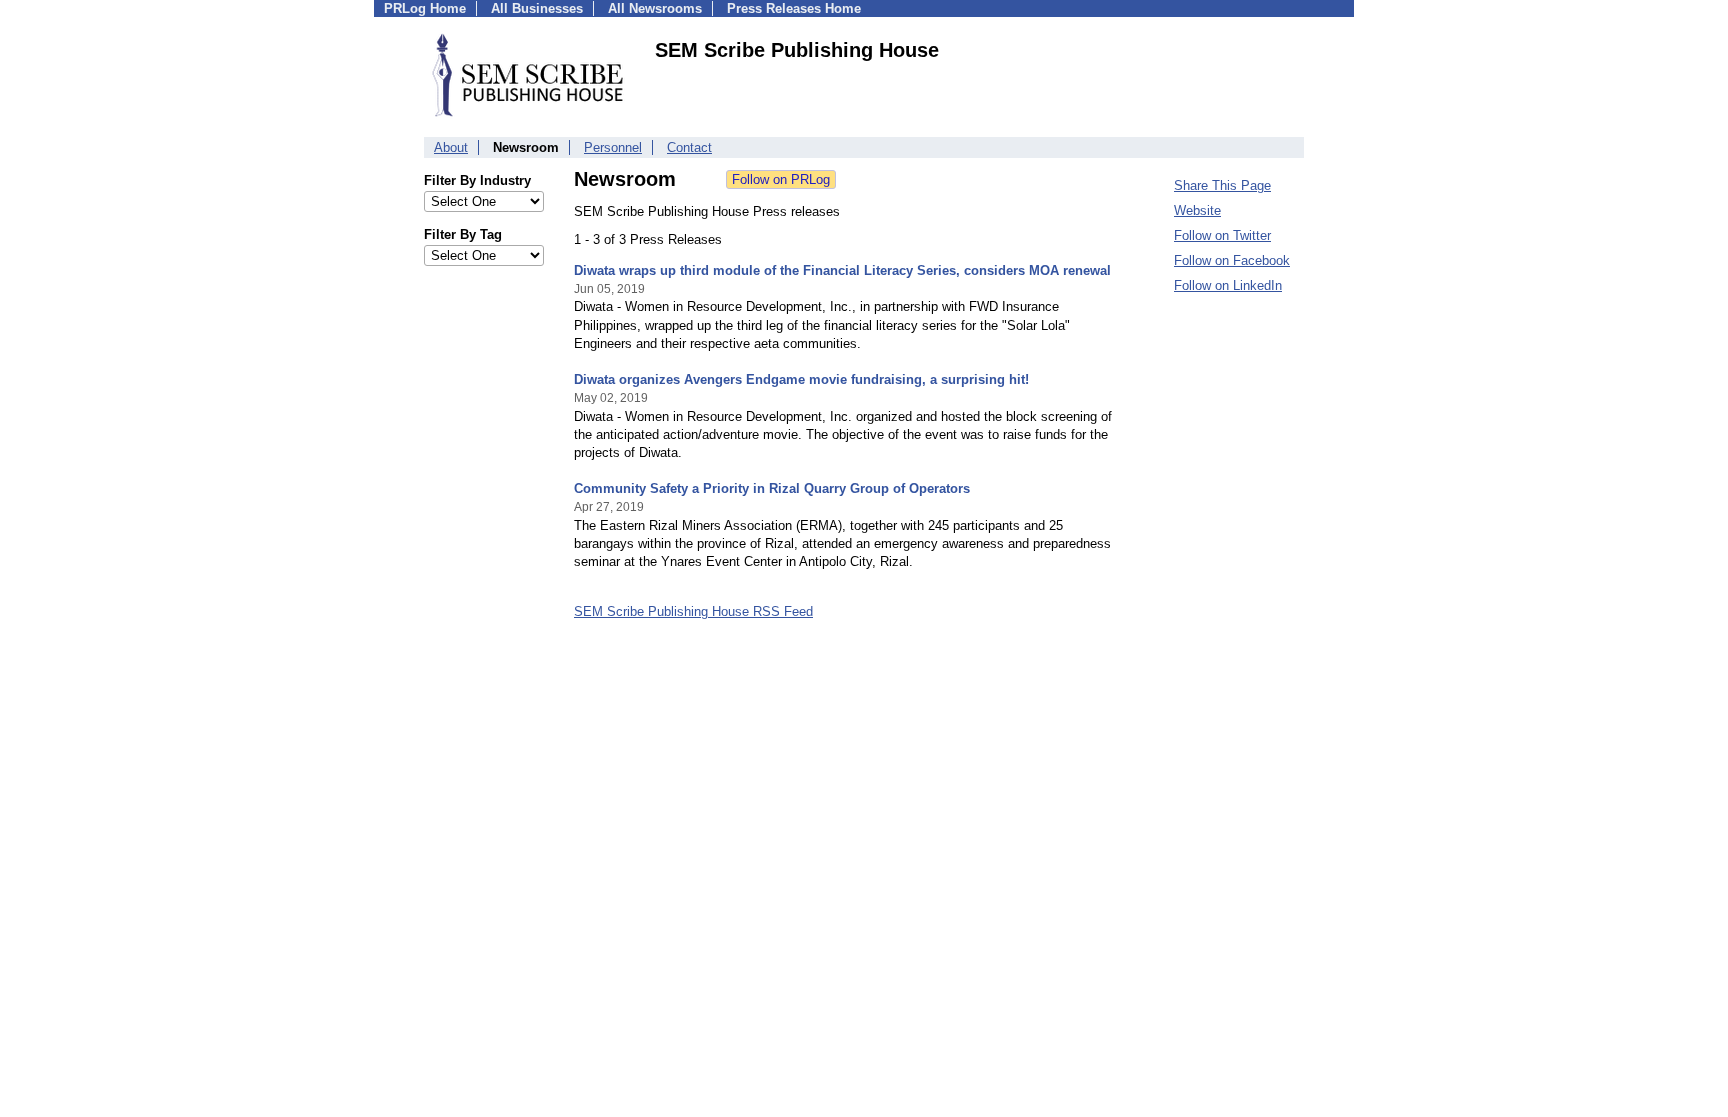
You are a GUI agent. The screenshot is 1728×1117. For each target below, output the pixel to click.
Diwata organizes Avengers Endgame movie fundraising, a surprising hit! (801, 379)
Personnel (613, 147)
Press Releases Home (794, 8)
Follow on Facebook (1232, 260)
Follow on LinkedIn (1228, 285)
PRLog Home (425, 8)
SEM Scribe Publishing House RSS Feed (693, 611)
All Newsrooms (655, 8)
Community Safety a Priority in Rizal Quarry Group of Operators (772, 488)
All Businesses (537, 8)
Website (1197, 210)
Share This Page (1222, 185)
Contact (689, 147)
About (451, 147)
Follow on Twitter (1222, 235)
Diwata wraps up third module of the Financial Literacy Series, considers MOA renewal (842, 270)
